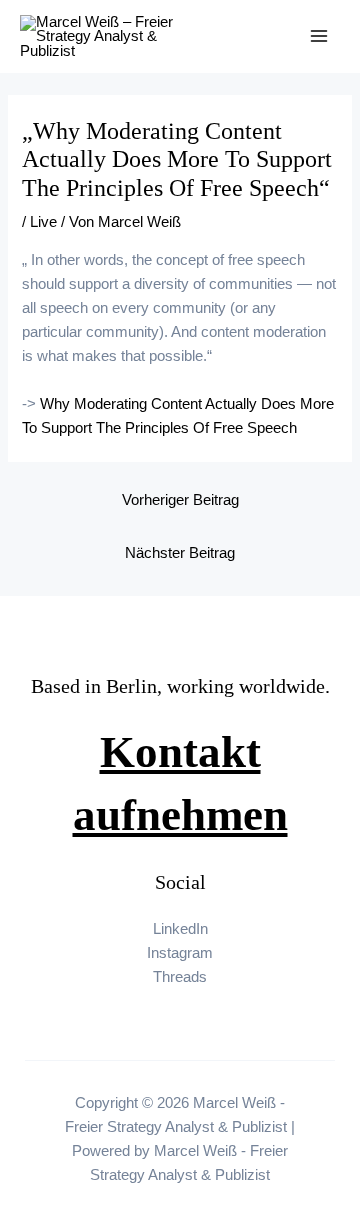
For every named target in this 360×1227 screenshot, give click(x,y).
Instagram (180, 953)
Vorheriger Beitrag (180, 500)
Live (43, 222)
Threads (180, 977)
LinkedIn (180, 929)
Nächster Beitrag (180, 553)
